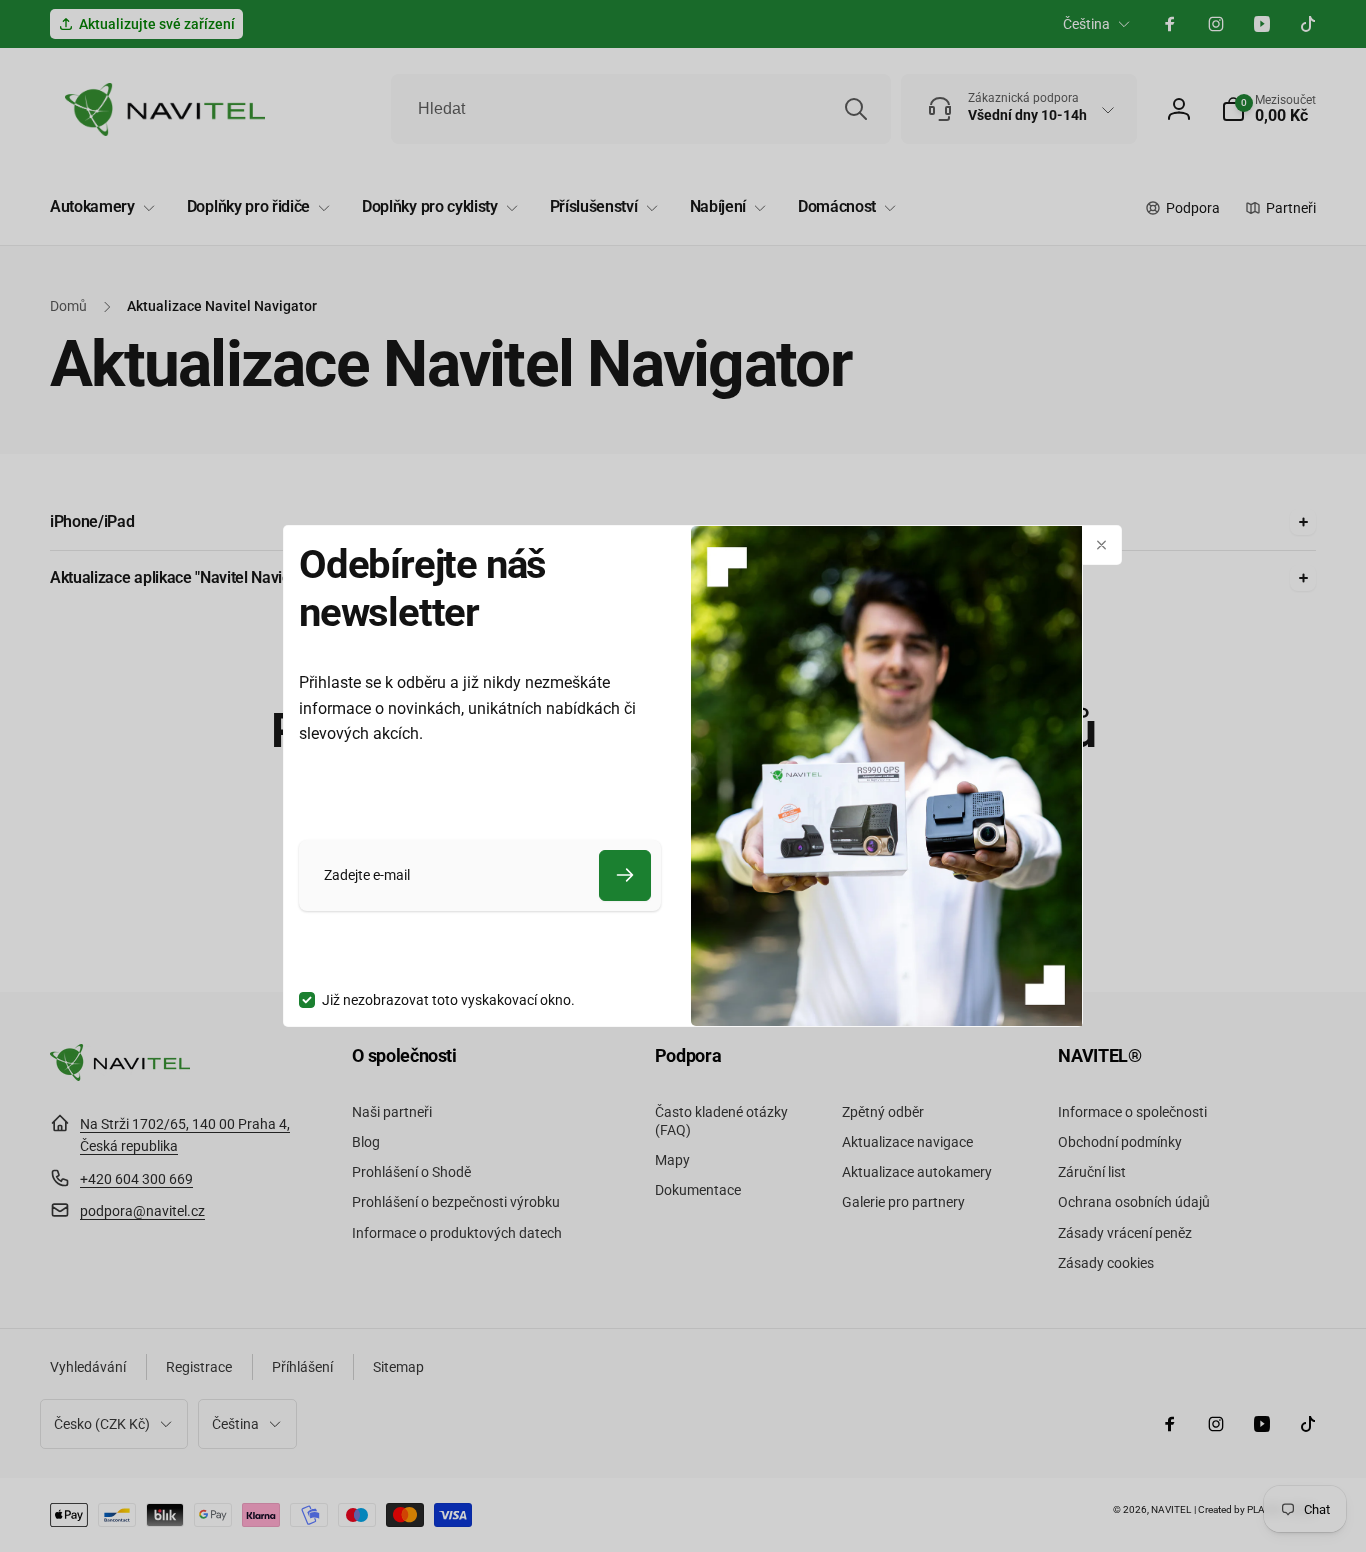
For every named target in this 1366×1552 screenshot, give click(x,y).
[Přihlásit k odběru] (625, 875)
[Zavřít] (1102, 545)
